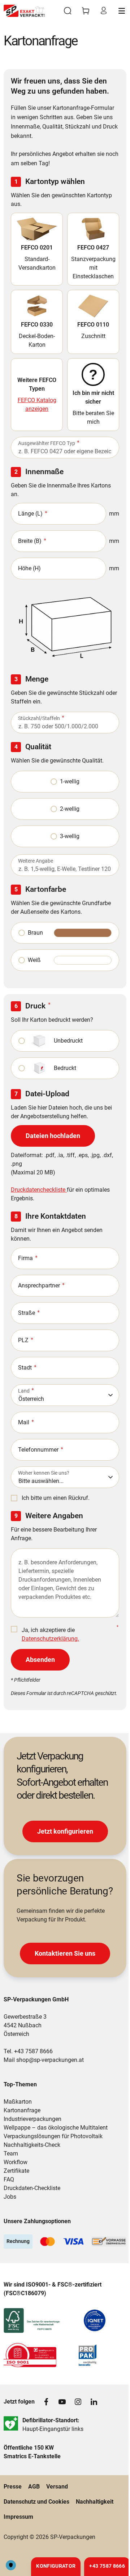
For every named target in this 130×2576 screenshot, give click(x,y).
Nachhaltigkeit (95, 2502)
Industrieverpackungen (32, 2119)
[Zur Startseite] (24, 11)
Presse (13, 2487)
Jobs (10, 2197)
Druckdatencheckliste (39, 1190)
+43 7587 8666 (33, 2051)
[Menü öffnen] (122, 11)
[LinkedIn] (94, 2402)
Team (11, 2154)
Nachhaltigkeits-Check (32, 2145)
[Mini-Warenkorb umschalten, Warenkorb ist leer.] (86, 11)
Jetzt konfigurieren (65, 1831)
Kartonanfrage (22, 2110)
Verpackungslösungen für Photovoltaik (53, 2136)
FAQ (9, 2179)
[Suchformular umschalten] (68, 11)
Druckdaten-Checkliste (32, 2188)
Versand (57, 2487)
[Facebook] (46, 2402)
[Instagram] (78, 2402)
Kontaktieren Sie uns (65, 1953)
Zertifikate (16, 2171)
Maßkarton (18, 2102)
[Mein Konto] (104, 11)
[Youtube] (62, 2402)
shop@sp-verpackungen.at (50, 2060)
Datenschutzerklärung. (50, 1639)
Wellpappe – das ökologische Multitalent (56, 2128)
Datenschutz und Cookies (36, 2502)
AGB (34, 2487)
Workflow (16, 2162)
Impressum (18, 2517)
